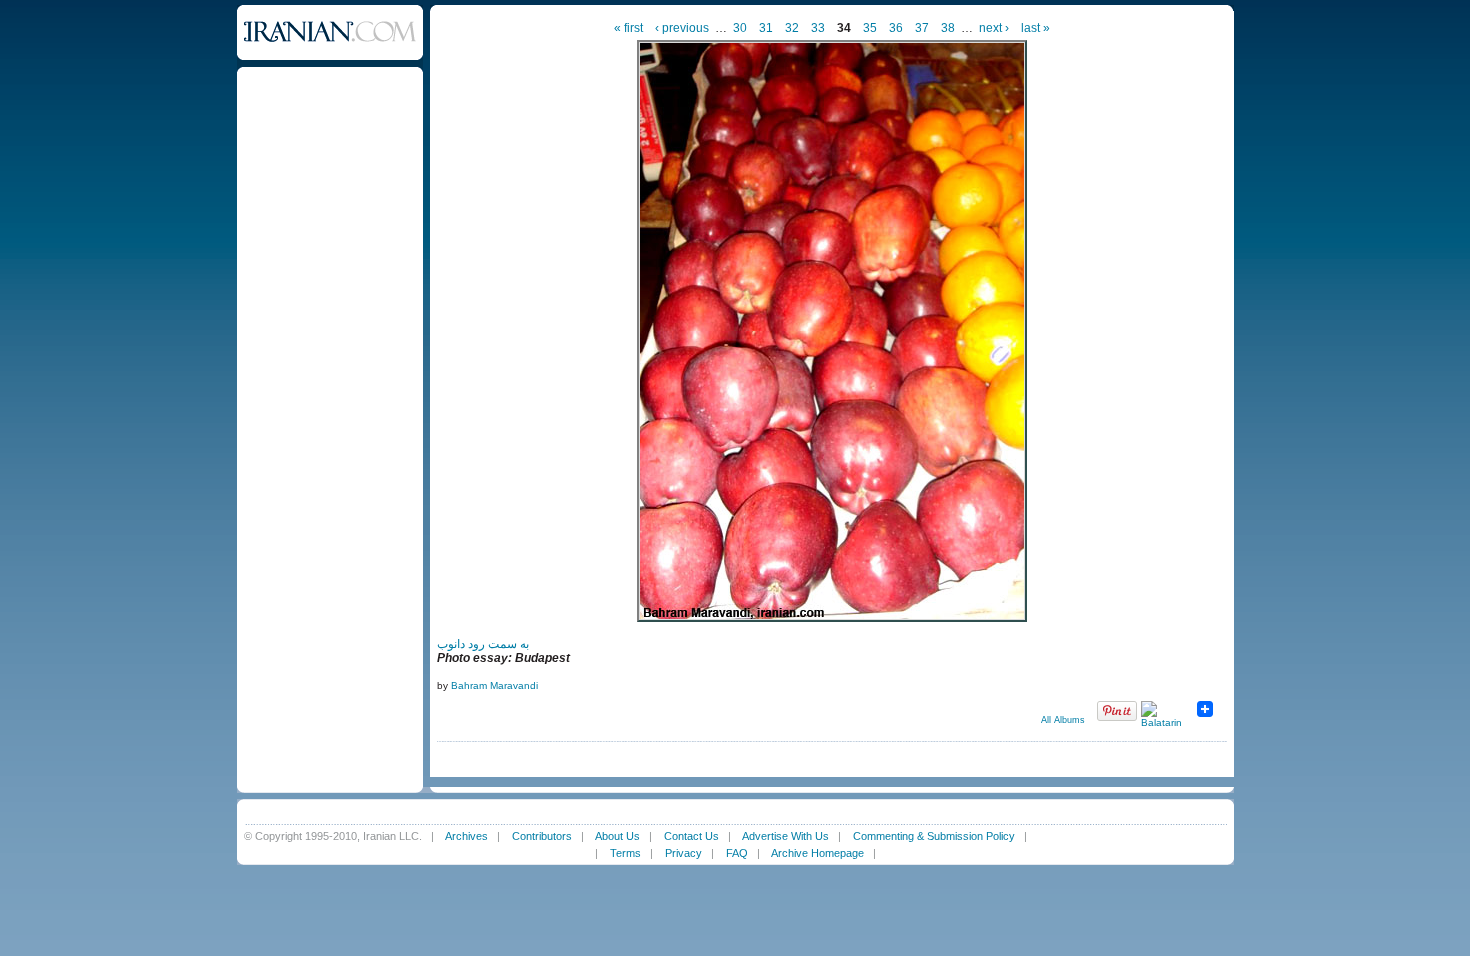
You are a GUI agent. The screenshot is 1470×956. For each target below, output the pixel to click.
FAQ (737, 853)
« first (628, 28)
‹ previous (682, 28)
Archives (466, 836)
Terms (625, 853)
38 (948, 28)
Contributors (542, 836)
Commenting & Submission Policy (934, 836)
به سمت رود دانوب (483, 644)
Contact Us (691, 836)
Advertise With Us (785, 836)
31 (766, 28)
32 (792, 28)
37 (922, 28)
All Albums (1063, 720)
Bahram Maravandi (494, 685)
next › (994, 28)
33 (818, 28)
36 (896, 28)
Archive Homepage (817, 853)
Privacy (683, 853)
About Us (617, 836)
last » (1035, 28)
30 (740, 28)
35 (870, 28)
